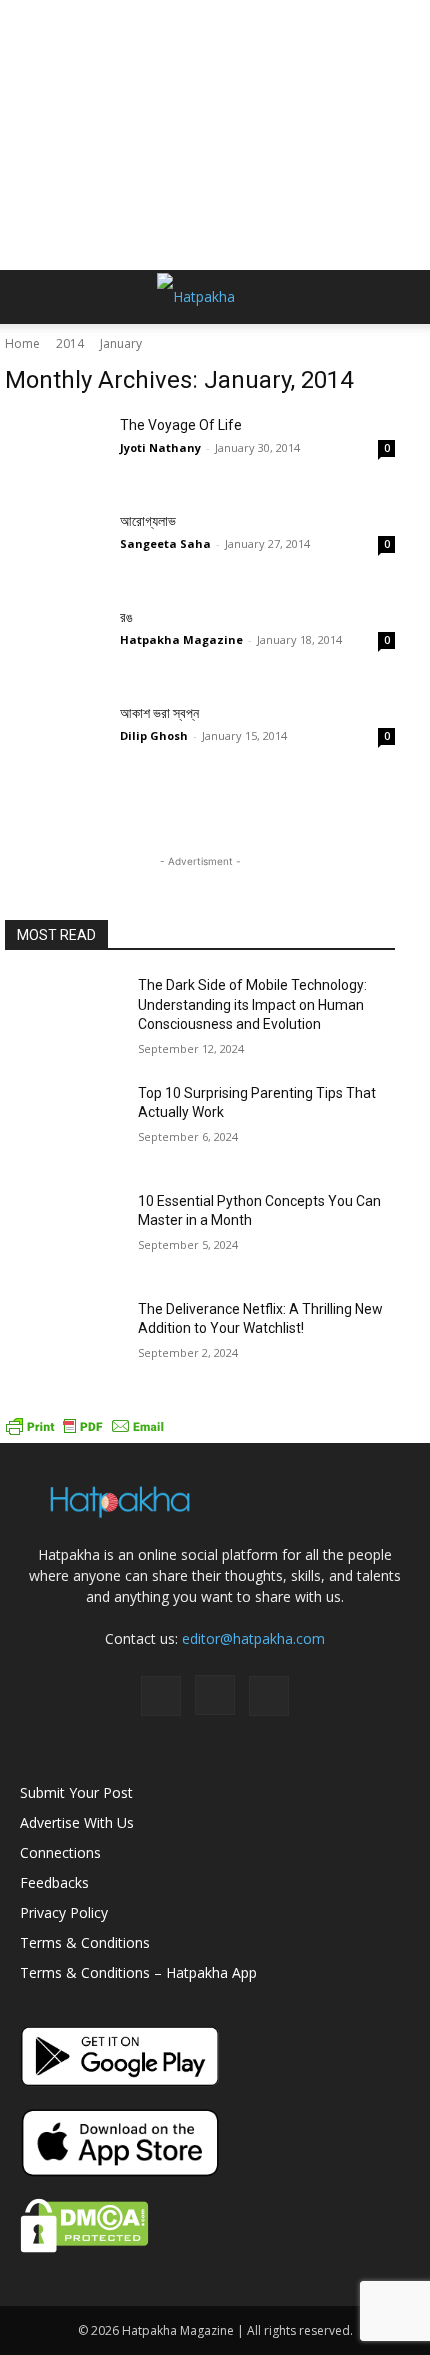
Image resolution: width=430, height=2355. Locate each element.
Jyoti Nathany (160, 447)
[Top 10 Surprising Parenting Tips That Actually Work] (63, 1125)
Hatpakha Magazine (181, 639)
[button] (34, 297)
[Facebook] (161, 1696)
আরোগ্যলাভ (148, 521)
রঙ (126, 617)
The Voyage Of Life (181, 425)
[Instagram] (215, 1695)
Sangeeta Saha (165, 543)
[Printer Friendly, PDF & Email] (85, 1432)
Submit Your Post (76, 1792)
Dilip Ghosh (154, 735)
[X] (269, 1696)
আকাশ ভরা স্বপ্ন (159, 713)
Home (22, 343)
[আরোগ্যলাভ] (55, 546)
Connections (60, 1852)
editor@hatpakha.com (253, 1638)
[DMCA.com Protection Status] (84, 2247)
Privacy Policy (64, 1912)
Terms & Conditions (85, 1942)
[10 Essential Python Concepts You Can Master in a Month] (63, 1233)
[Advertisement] (215, 135)
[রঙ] (55, 642)
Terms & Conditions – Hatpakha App (138, 1972)
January (121, 343)
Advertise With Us (77, 1822)
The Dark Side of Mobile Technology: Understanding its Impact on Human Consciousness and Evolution (252, 1004)
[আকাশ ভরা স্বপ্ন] (55, 738)
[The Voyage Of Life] (55, 450)
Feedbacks (54, 1882)
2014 (70, 343)
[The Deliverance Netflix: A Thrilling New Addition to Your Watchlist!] (63, 1341)
